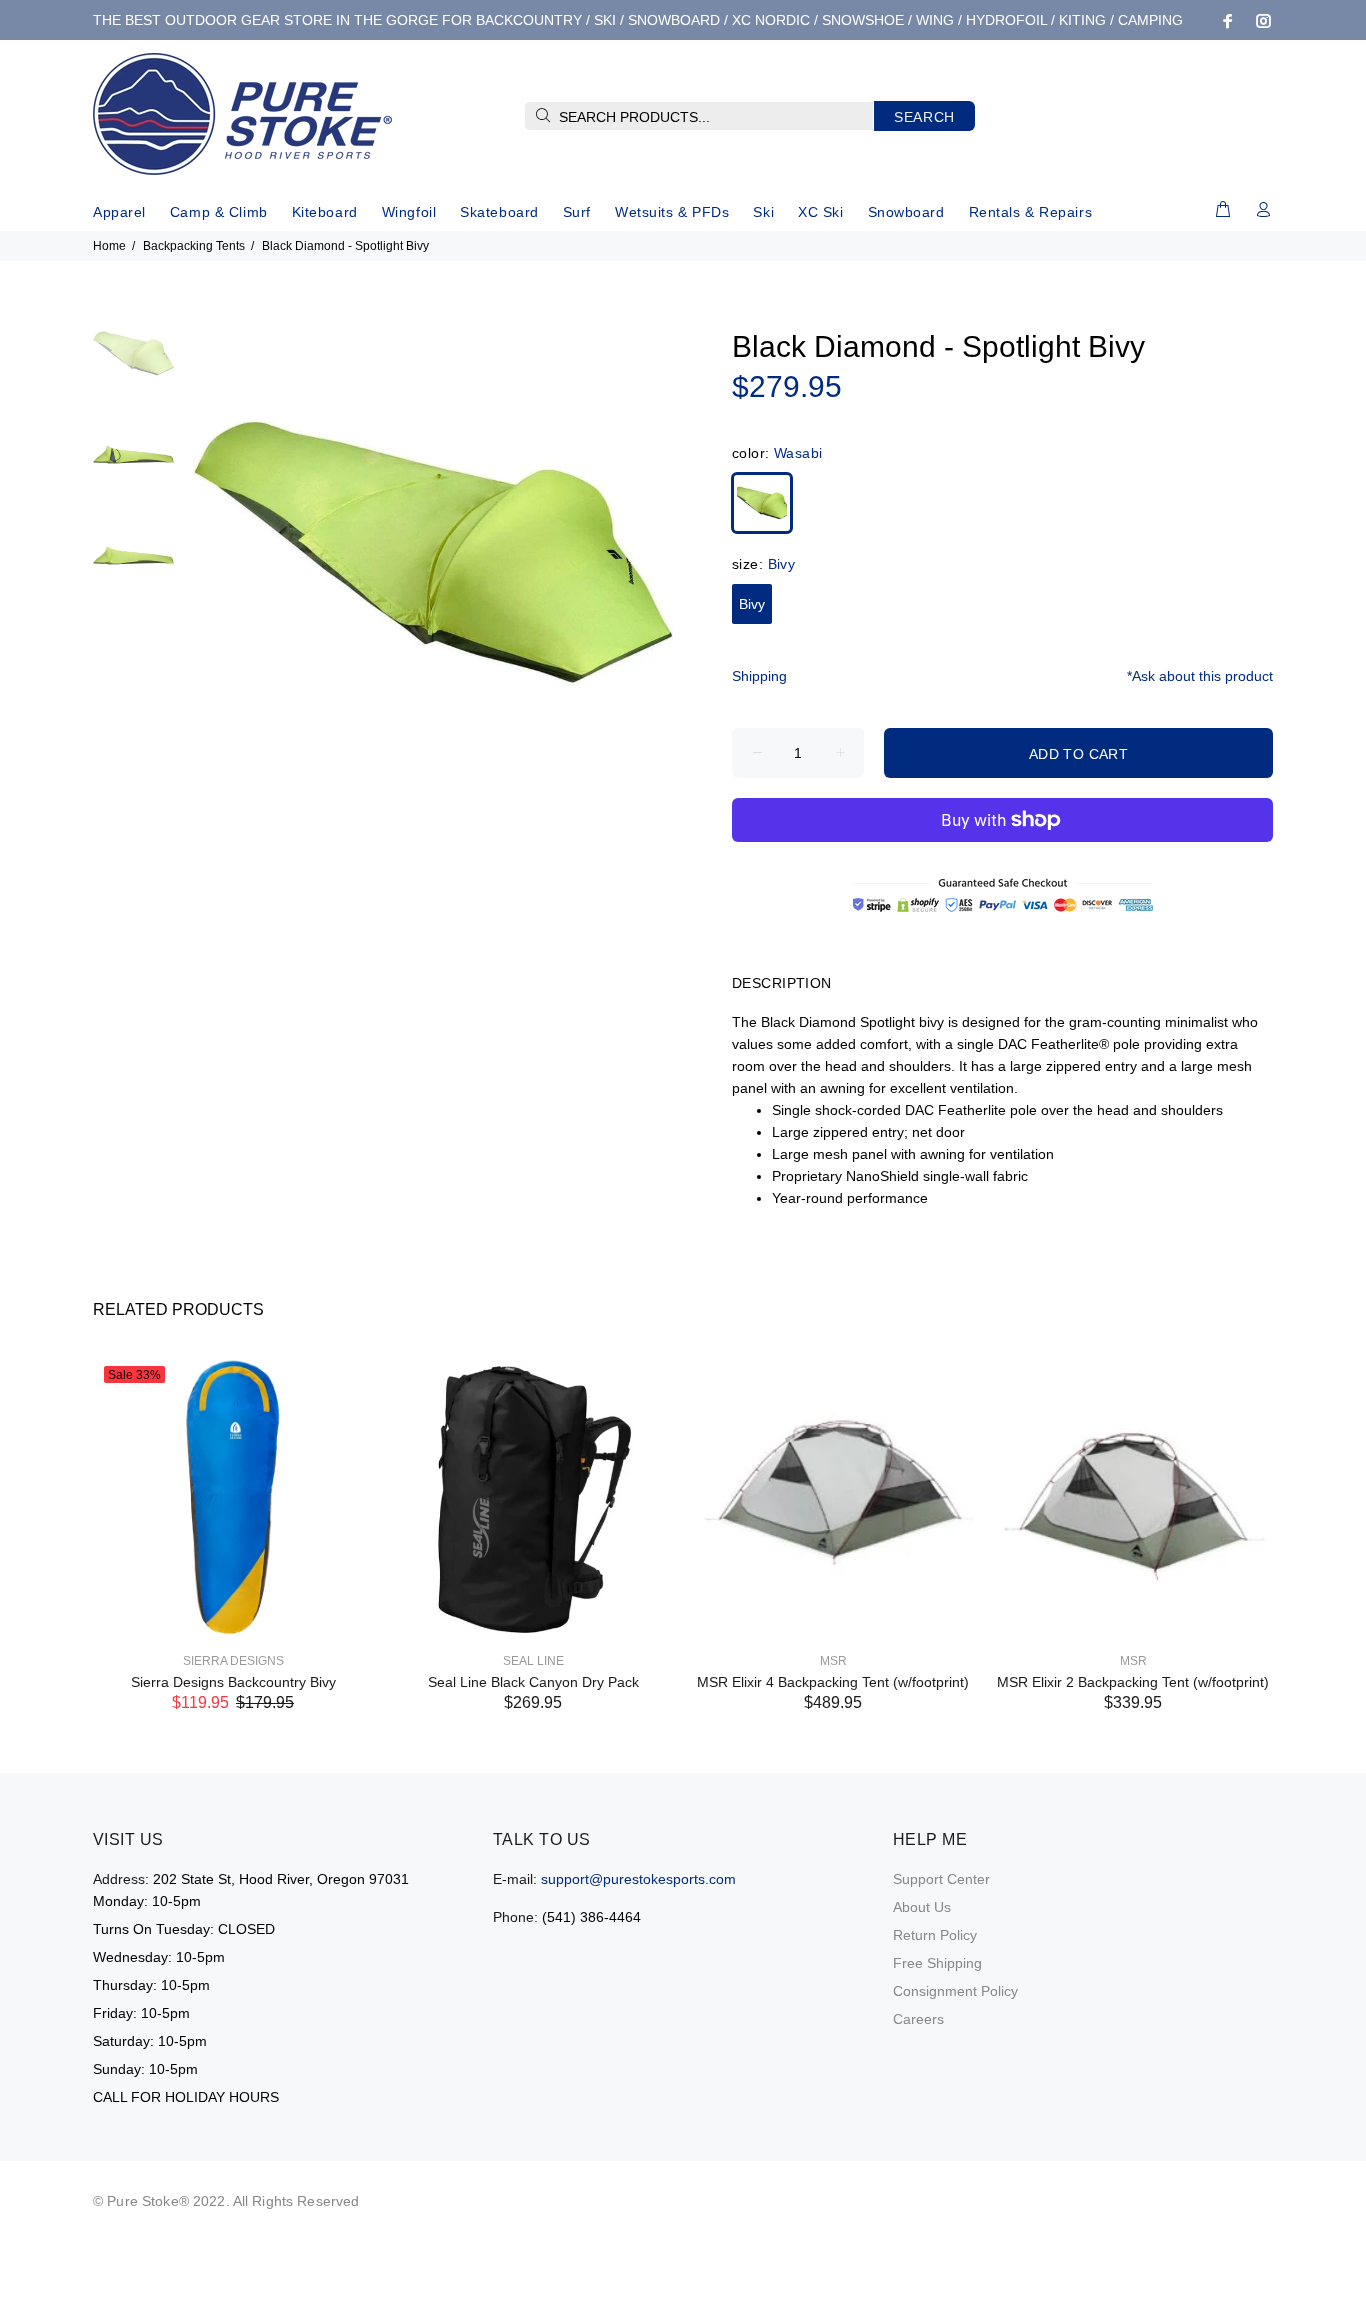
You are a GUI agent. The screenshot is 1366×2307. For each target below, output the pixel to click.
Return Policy (935, 1935)
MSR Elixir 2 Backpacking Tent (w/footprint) (1133, 1682)
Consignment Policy (955, 1991)
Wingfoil (409, 212)
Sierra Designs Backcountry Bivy (233, 1682)
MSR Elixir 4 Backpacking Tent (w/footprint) (833, 1682)
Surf (577, 212)
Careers (918, 2019)
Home (109, 246)
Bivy (752, 604)
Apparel (119, 212)
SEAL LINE (533, 1661)
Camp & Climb (219, 212)
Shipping (759, 676)
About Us (922, 1907)
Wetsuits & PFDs (672, 212)
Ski (763, 212)
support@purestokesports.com (638, 1879)
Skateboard (499, 212)
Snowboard (906, 212)
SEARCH (924, 117)
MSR (833, 1661)
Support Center (941, 1879)
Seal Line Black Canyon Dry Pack (533, 1682)
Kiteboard (325, 212)
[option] (133, 363)
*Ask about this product (1200, 676)
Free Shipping (937, 1963)
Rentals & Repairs (1031, 212)
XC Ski (820, 212)
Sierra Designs (233, 1661)
